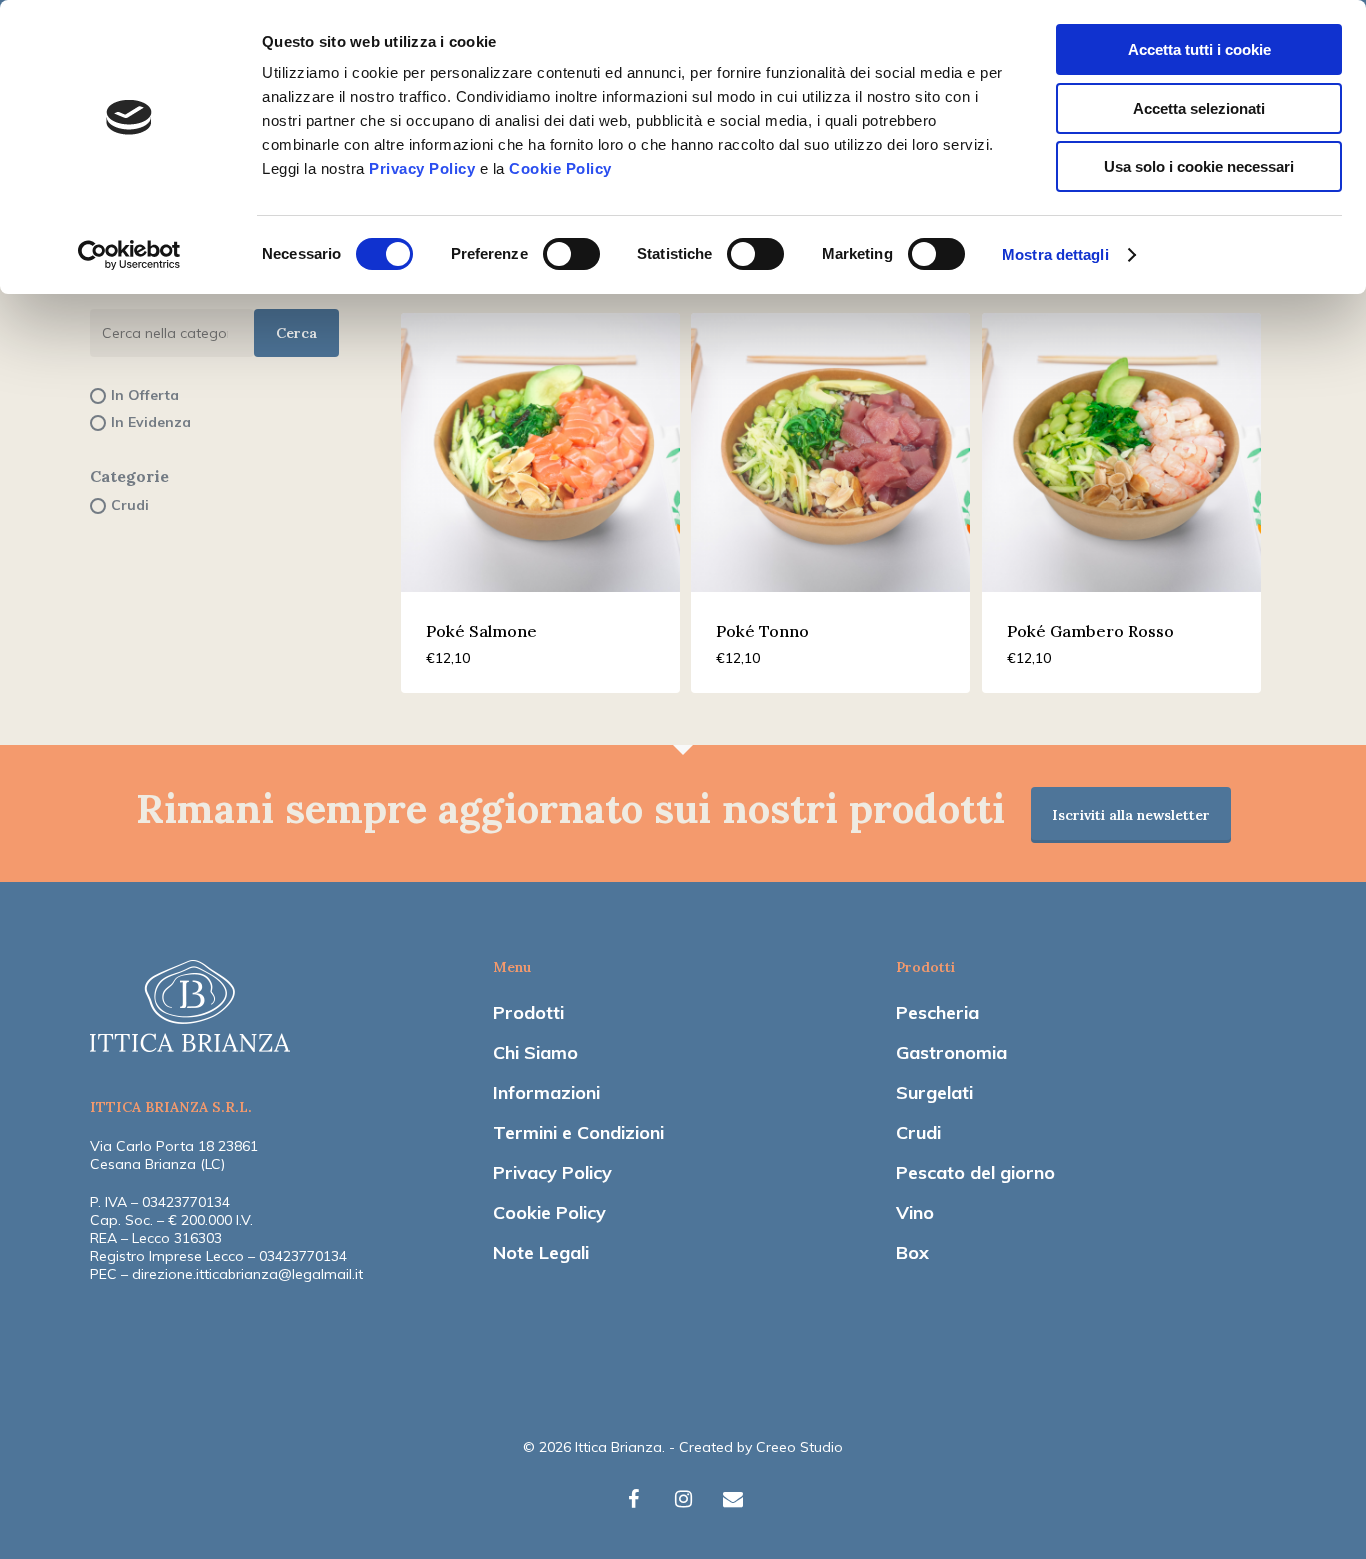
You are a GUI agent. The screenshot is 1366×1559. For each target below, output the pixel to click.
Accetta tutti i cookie (1199, 49)
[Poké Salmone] (540, 452)
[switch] (571, 254)
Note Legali (541, 1252)
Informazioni (546, 1092)
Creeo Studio (799, 1447)
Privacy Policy (422, 168)
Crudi (918, 1132)
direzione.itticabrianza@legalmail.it (247, 1274)
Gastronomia (951, 1052)
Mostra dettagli (1055, 254)
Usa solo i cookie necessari (1199, 166)
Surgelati (934, 1092)
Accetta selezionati (1199, 108)
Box (912, 1252)
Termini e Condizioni (578, 1132)
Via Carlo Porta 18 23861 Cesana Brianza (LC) (174, 1155)
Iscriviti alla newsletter (1131, 815)
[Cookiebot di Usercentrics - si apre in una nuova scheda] (129, 255)
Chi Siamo (535, 1052)
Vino (915, 1212)
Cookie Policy (560, 168)
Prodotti (528, 1012)
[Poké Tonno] (830, 452)
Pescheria (937, 1012)
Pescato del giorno (975, 1172)
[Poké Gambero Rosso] (1121, 452)
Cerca (296, 333)
